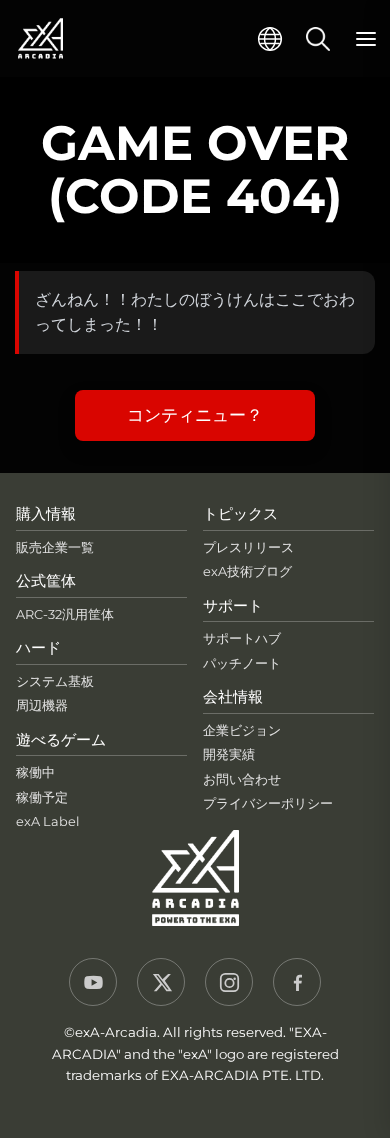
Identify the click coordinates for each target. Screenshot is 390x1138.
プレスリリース (248, 547)
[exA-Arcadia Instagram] (229, 982)
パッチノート (242, 663)
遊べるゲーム (61, 740)
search (318, 38)
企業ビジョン (242, 730)
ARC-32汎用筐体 (65, 614)
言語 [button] (270, 38)
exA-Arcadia (40, 38)
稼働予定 (42, 797)
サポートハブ (242, 638)
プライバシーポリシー (268, 803)
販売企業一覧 (55, 547)
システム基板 (55, 681)
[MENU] (366, 38)
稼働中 (35, 772)
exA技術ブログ (247, 571)
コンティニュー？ (195, 415)
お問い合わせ (242, 779)
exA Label (47, 821)
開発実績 (229, 754)
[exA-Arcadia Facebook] (297, 982)
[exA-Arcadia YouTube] (93, 982)
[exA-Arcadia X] (161, 982)
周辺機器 (42, 705)
